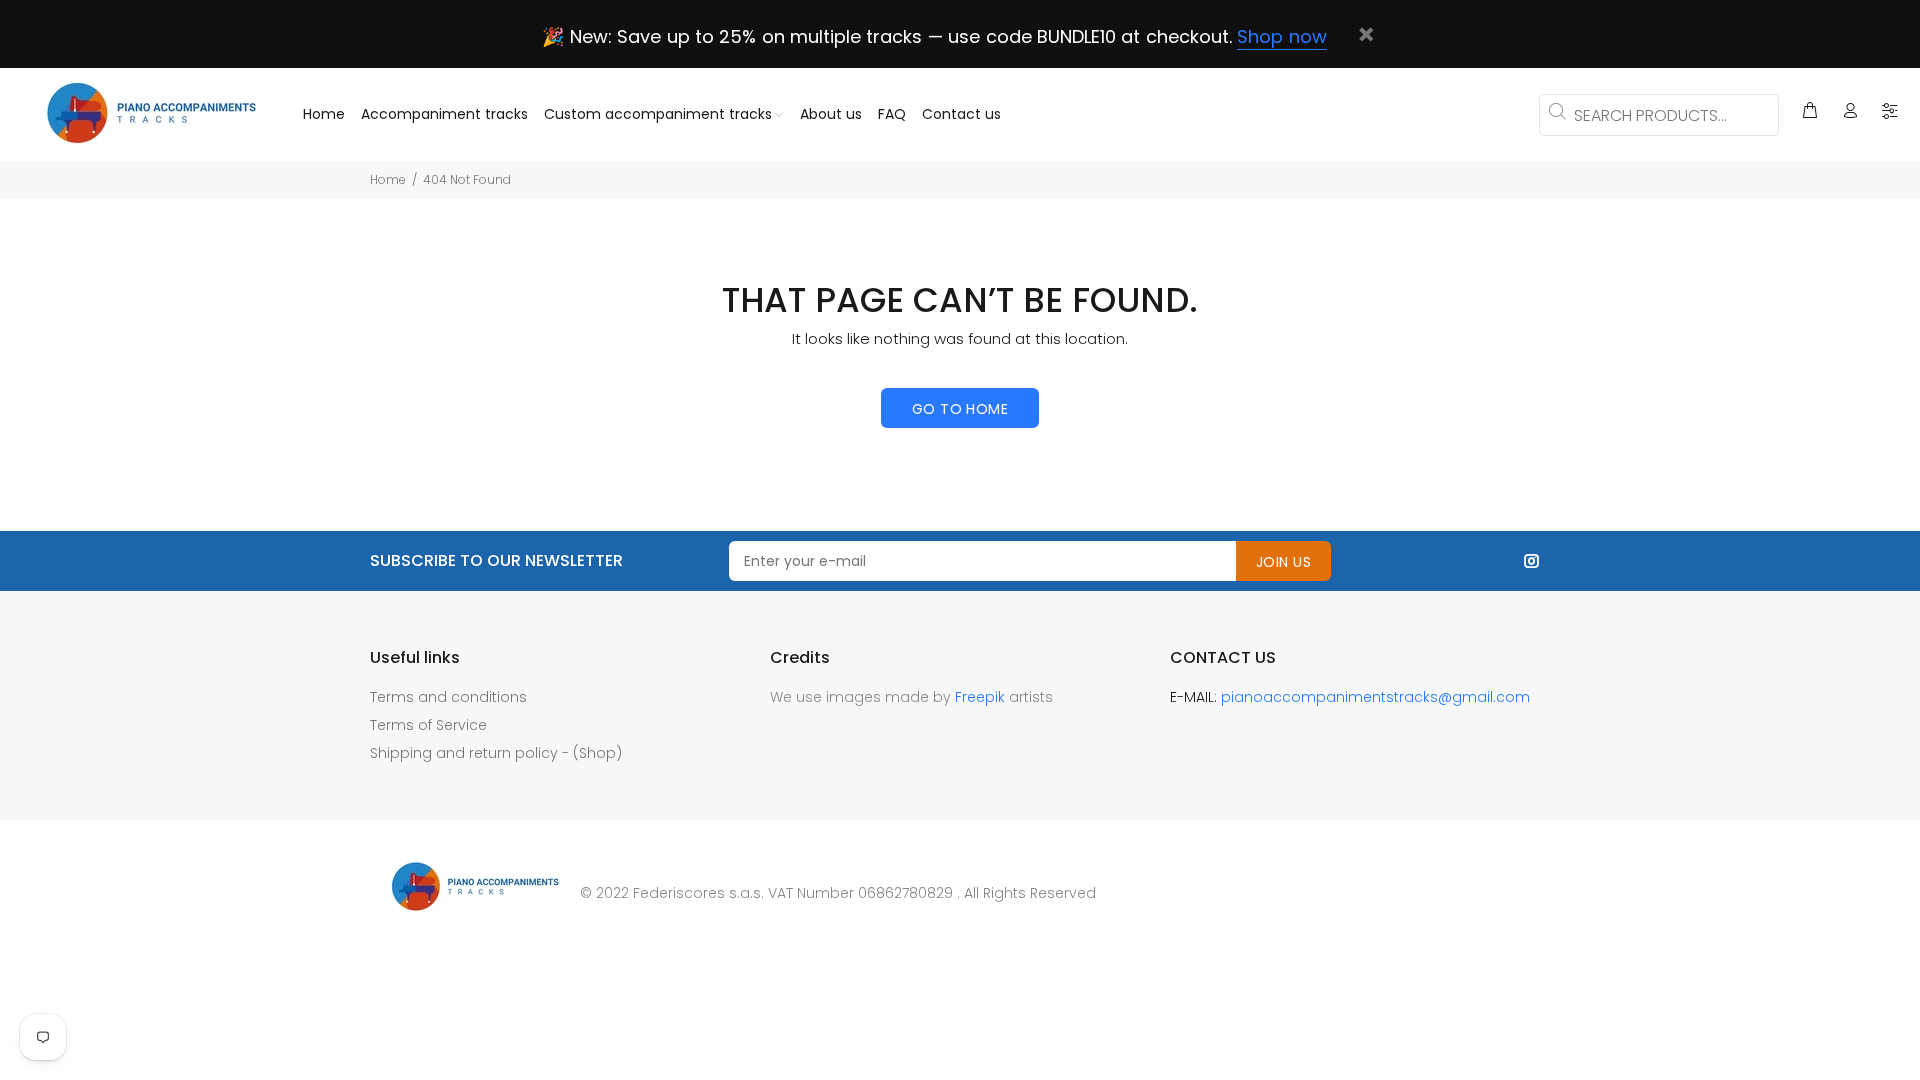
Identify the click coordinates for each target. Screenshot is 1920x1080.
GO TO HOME (960, 409)
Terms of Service (428, 725)
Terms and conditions (448, 697)
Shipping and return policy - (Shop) (496, 753)
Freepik (982, 697)
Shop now (1281, 36)
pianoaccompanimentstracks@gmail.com (1375, 697)
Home (388, 179)
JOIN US (1283, 562)
